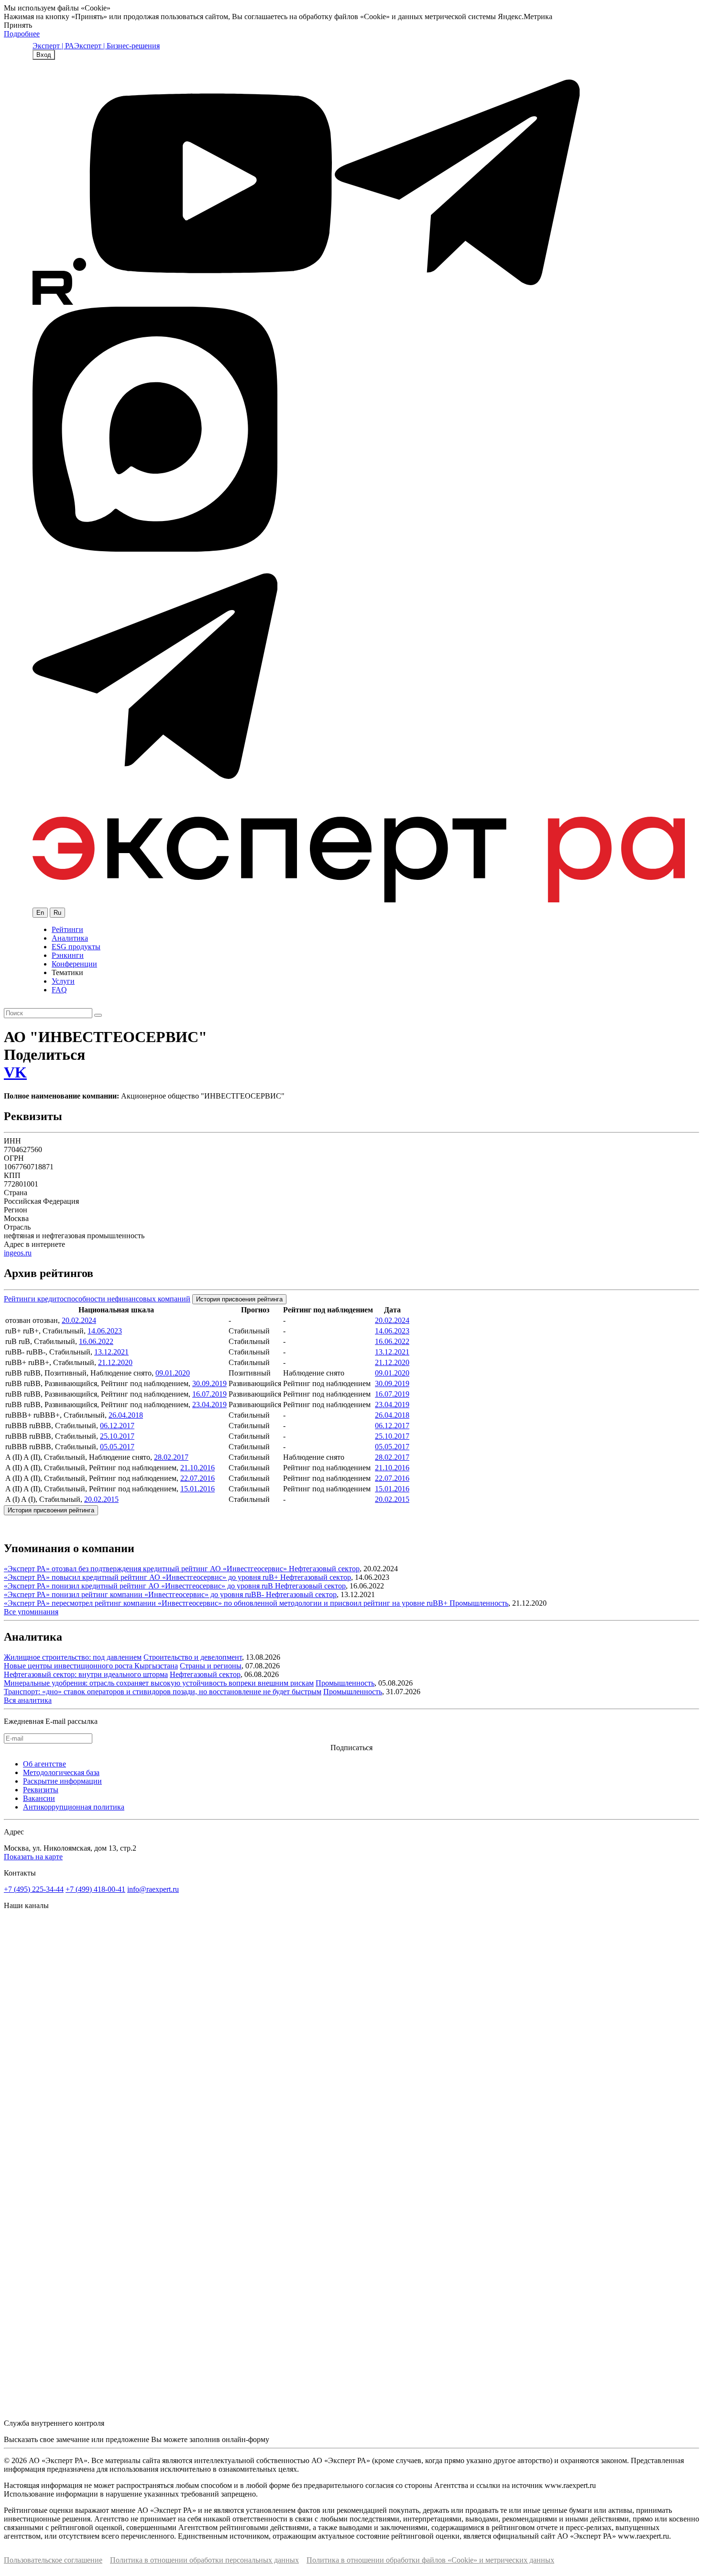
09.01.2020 (173, 1373)
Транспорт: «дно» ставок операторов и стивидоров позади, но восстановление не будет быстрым (163, 1692)
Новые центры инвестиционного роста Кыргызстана (91, 1666)
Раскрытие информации (62, 1781)
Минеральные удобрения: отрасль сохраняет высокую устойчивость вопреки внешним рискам (159, 1683)
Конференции (74, 964)
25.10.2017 (117, 1436)
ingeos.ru (18, 1253)
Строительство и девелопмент (193, 1657)
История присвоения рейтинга (239, 1299)
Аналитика (70, 938)
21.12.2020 (115, 1362)
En (40, 913)
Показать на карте (33, 1857)
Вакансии (39, 1798)
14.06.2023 (105, 1331)
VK (15, 1072)
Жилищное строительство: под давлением (73, 1657)
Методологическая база (61, 1772)
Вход (44, 55)
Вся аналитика (28, 1700)
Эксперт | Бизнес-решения (117, 46)
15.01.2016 (198, 1489)
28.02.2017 (171, 1457)
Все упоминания (31, 1612)
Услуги (63, 981)
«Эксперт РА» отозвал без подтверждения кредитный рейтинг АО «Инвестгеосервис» (146, 1569)
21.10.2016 (198, 1468)
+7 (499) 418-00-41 (95, 1889)
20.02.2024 (79, 1320)
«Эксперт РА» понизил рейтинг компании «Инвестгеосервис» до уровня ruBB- (135, 1594)
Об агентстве (44, 1764)
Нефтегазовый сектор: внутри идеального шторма (86, 1674)
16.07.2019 (209, 1394)
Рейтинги (67, 929)
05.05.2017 (117, 1447)
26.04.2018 (126, 1415)
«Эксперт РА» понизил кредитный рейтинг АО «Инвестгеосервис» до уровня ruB (139, 1586)
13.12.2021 (111, 1352)
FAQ (59, 990)
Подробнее (22, 34)
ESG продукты (76, 947)
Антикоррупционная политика (74, 1807)
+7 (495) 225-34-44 (34, 1889)
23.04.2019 (209, 1405)
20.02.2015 (101, 1499)
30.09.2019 (209, 1383)
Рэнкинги (68, 955)
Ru (57, 913)
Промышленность (479, 1603)
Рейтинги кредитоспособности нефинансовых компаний (97, 1299)
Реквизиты (41, 1790)
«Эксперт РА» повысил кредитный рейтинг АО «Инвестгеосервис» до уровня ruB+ (142, 1577)
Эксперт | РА (53, 46)
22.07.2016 (198, 1478)
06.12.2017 (117, 1426)
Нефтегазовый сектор (324, 1569)
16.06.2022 (96, 1341)
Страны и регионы (211, 1666)
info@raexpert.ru (153, 1889)
